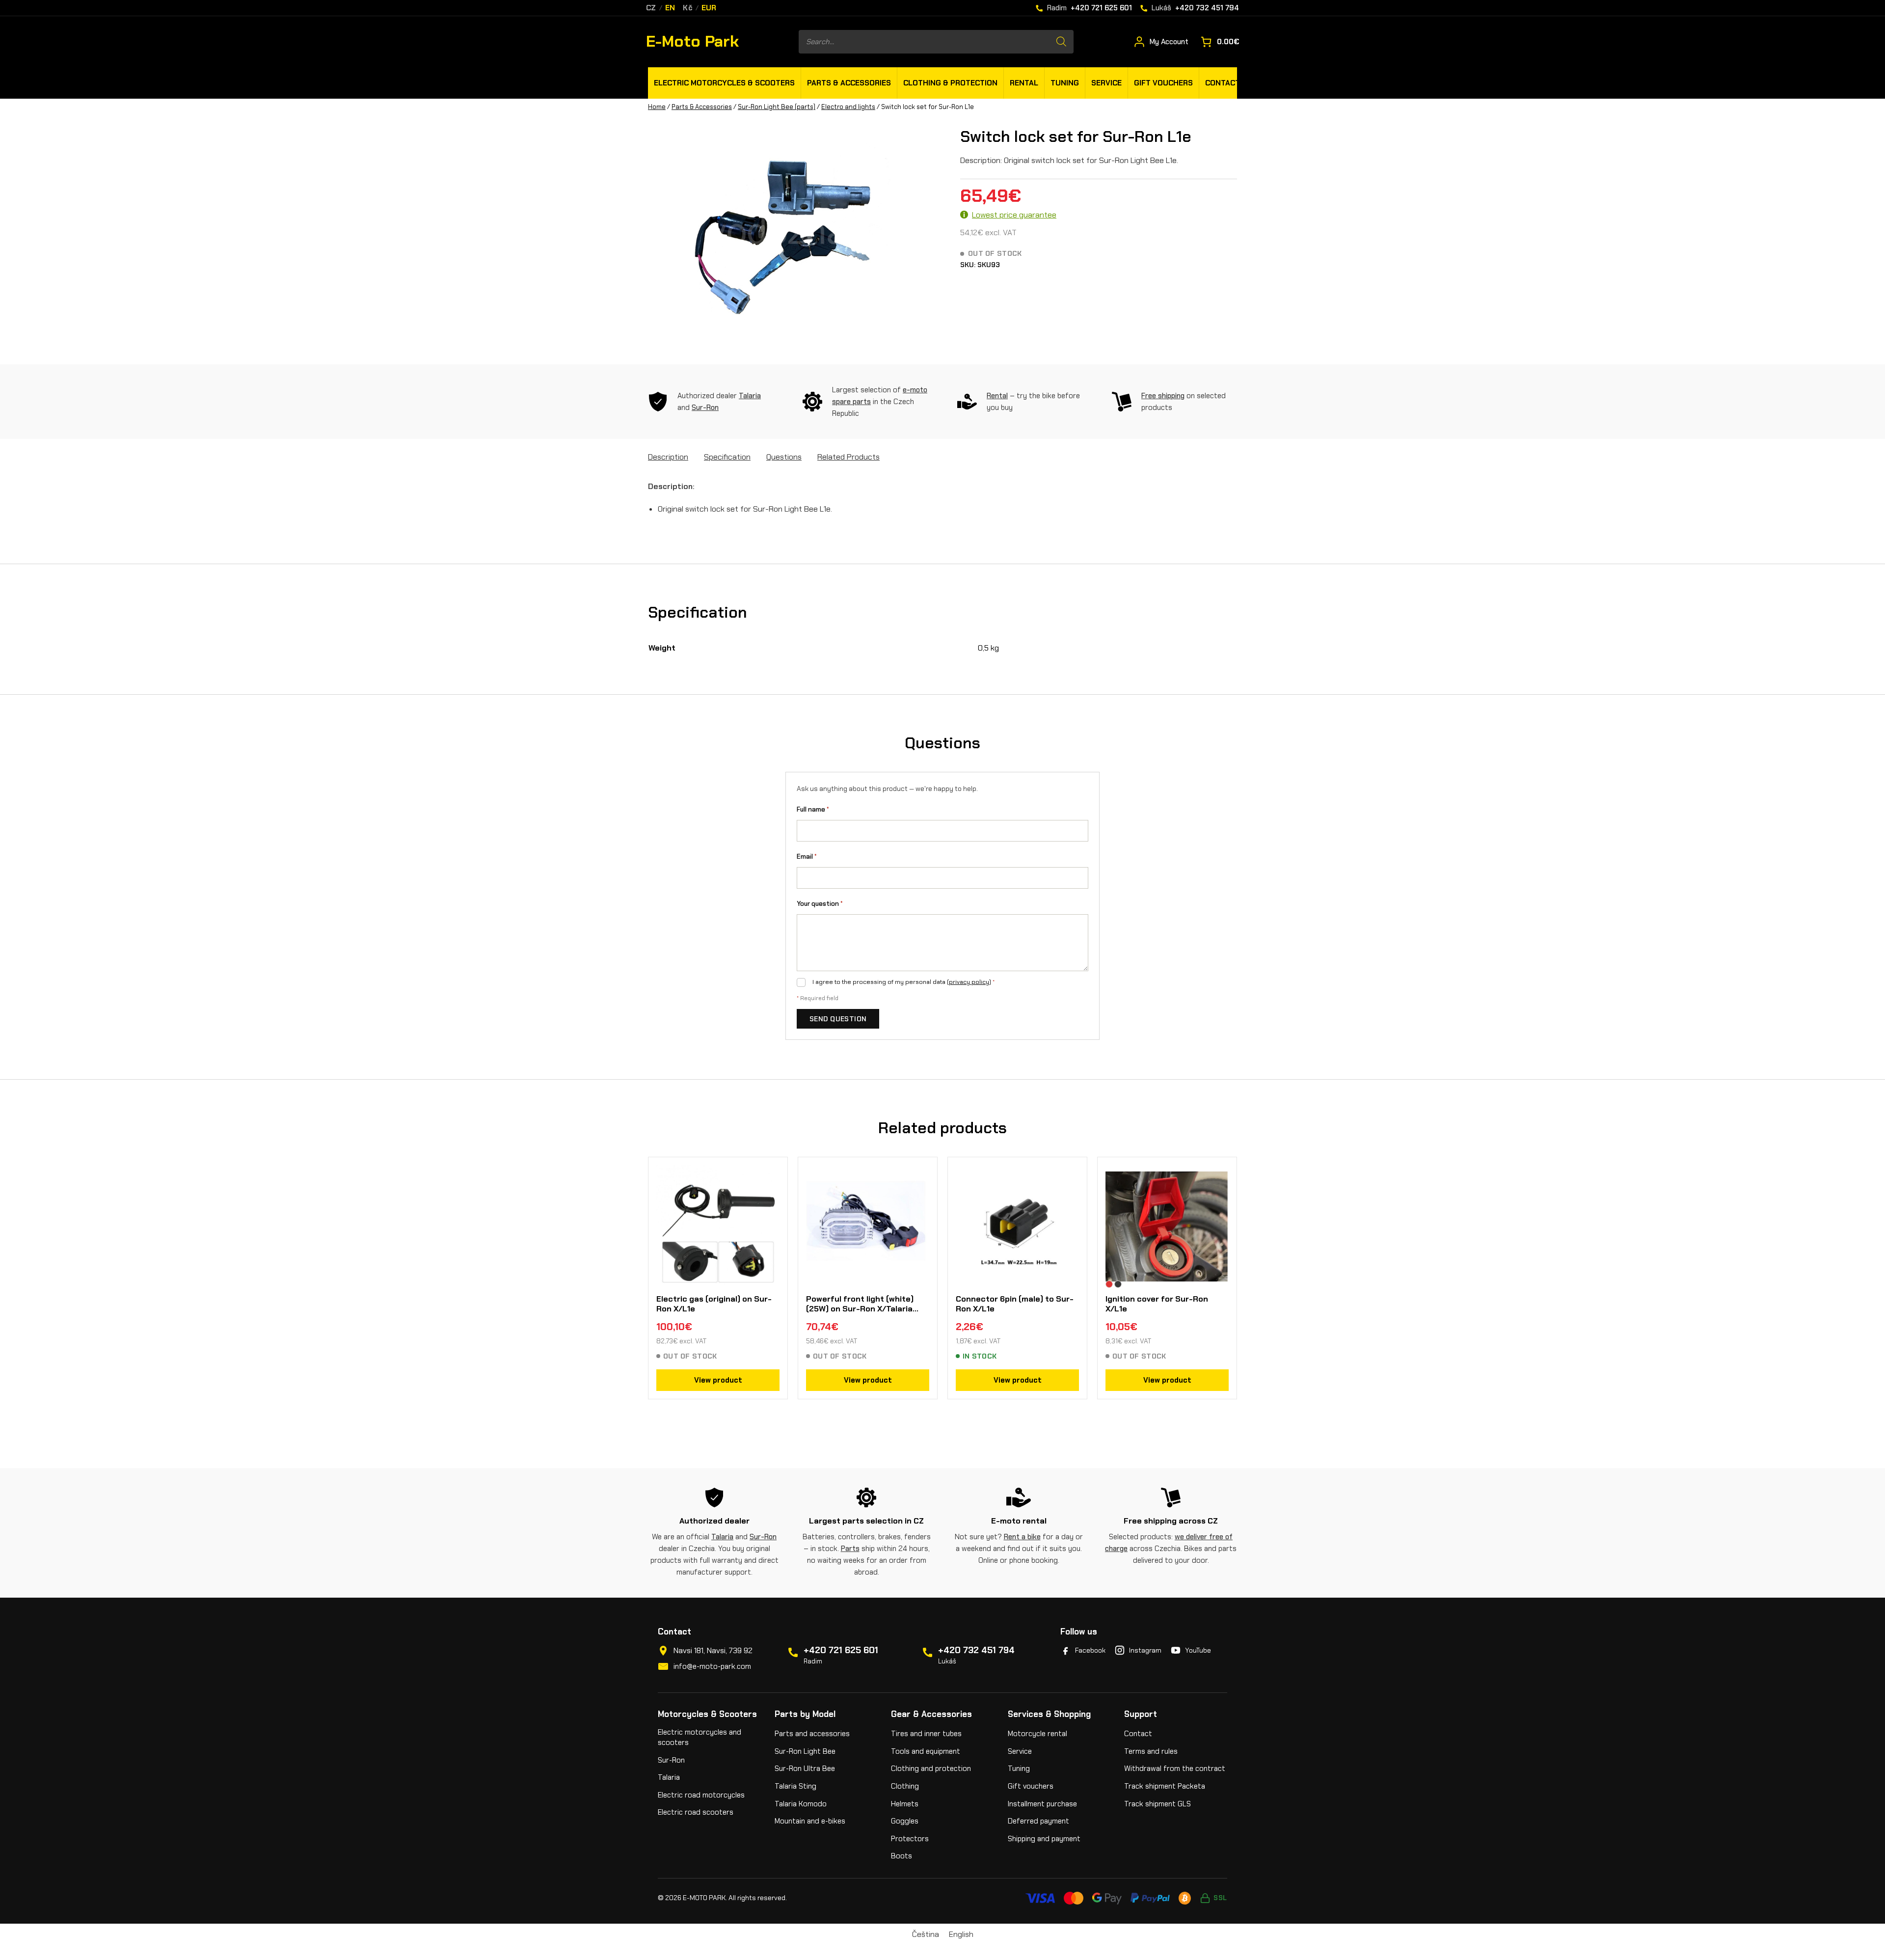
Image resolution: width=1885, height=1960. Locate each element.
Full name (813, 809)
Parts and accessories (812, 1734)
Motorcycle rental (1037, 1734)
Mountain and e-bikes (810, 1821)
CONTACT (1223, 83)
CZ (651, 8)
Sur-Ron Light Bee (805, 1751)
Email (807, 857)
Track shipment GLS (1158, 1804)
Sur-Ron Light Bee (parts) (777, 107)
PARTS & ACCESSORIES (849, 83)
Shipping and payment (1044, 1839)
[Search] (1061, 42)
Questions (784, 457)
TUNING (1065, 83)
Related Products (848, 457)
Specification (727, 457)
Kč (688, 8)
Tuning (1019, 1769)
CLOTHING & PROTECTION (950, 83)
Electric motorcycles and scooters (700, 1737)
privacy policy (969, 982)
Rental (997, 396)
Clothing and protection (931, 1769)
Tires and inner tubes (926, 1734)
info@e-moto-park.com (712, 1666)
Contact (1138, 1734)
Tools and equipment (926, 1751)
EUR (709, 8)
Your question (820, 904)
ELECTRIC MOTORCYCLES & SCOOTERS (724, 83)
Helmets (905, 1804)
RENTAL (1024, 83)
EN (670, 8)
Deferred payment (1038, 1821)
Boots (902, 1856)
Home (657, 107)
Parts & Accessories (702, 107)
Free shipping (1163, 396)
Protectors (910, 1839)
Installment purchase (1042, 1804)
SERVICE (1106, 83)
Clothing (905, 1786)
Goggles (905, 1821)
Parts (850, 1549)
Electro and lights (848, 107)
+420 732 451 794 (976, 1650)
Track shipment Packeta (1165, 1786)
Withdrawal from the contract (1175, 1769)
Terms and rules (1151, 1751)
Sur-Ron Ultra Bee (805, 1769)
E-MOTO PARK (704, 1898)
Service (1020, 1751)
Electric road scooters (696, 1812)
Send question (838, 1019)
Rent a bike (1022, 1537)
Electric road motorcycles (701, 1795)
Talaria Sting (795, 1786)
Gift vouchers (1031, 1786)
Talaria (750, 396)
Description (668, 457)
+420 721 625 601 (841, 1650)
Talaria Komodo (801, 1804)
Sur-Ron (705, 408)
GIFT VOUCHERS (1163, 83)
